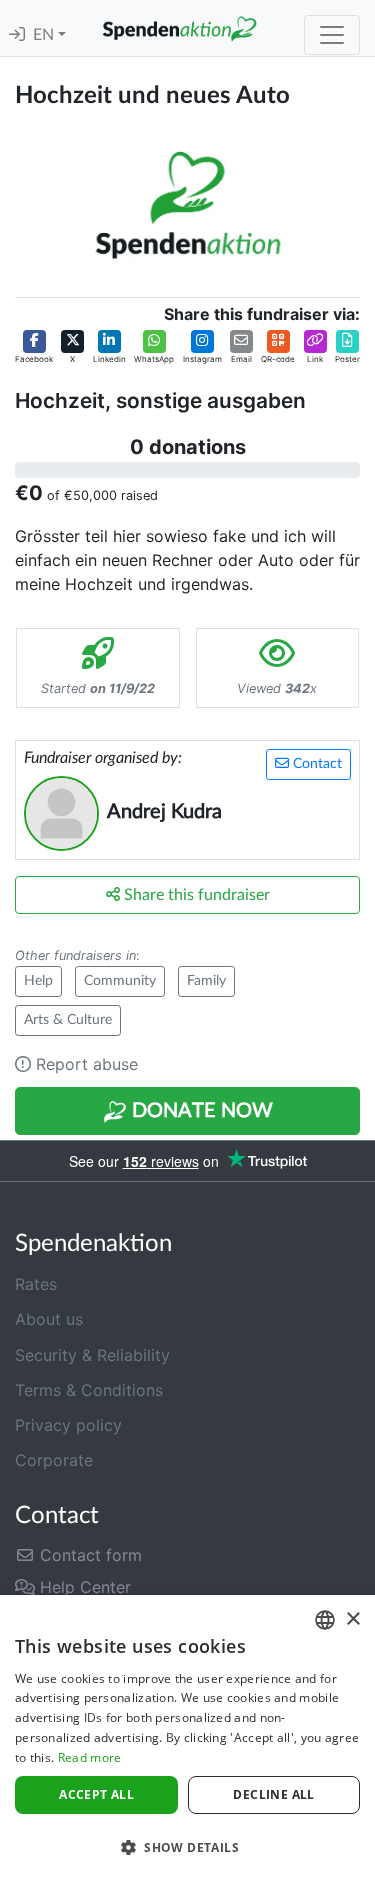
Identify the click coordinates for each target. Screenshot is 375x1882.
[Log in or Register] (17, 35)
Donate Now (200, 1111)
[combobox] (325, 1620)
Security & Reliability (92, 1355)
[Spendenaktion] (179, 28)
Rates (36, 1284)
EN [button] (45, 35)
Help (38, 981)
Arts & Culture (68, 1020)
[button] (34, 347)
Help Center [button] (83, 1587)
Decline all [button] (273, 1794)
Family (206, 981)
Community (120, 981)
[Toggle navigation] (332, 35)
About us (49, 1319)
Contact (315, 764)
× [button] (352, 1619)
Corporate (54, 1460)
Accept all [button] (96, 1794)
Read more (90, 1757)
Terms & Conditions (89, 1390)
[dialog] (187, 1738)
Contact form (88, 1555)
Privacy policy (68, 1425)
